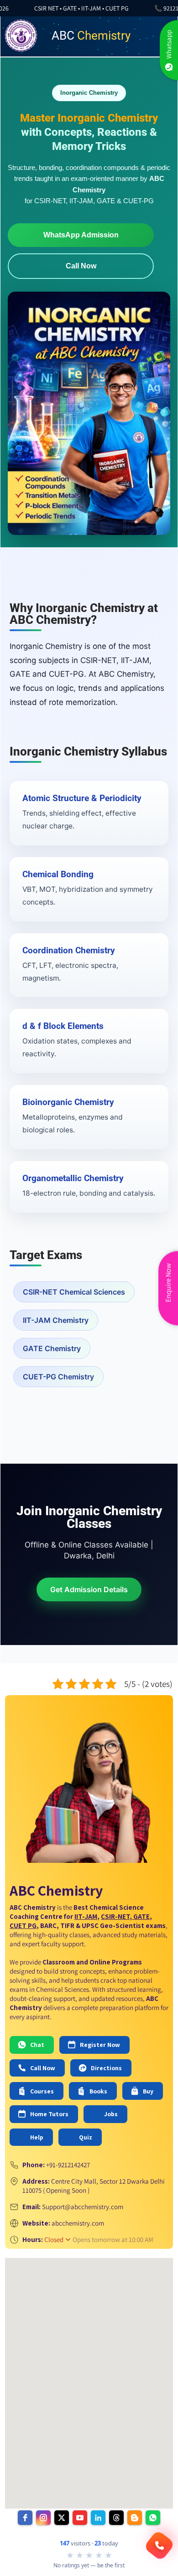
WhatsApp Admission (81, 235)
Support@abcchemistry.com (83, 2207)
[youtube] (80, 2518)
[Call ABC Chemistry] (159, 2545)
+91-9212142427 (68, 2165)
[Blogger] (135, 2518)
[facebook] (25, 2518)
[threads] (116, 2518)
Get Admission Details (89, 1589)
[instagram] (43, 2518)
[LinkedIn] (98, 2518)
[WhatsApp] (153, 2518)
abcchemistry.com (78, 2223)
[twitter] (62, 2518)
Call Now (81, 266)
